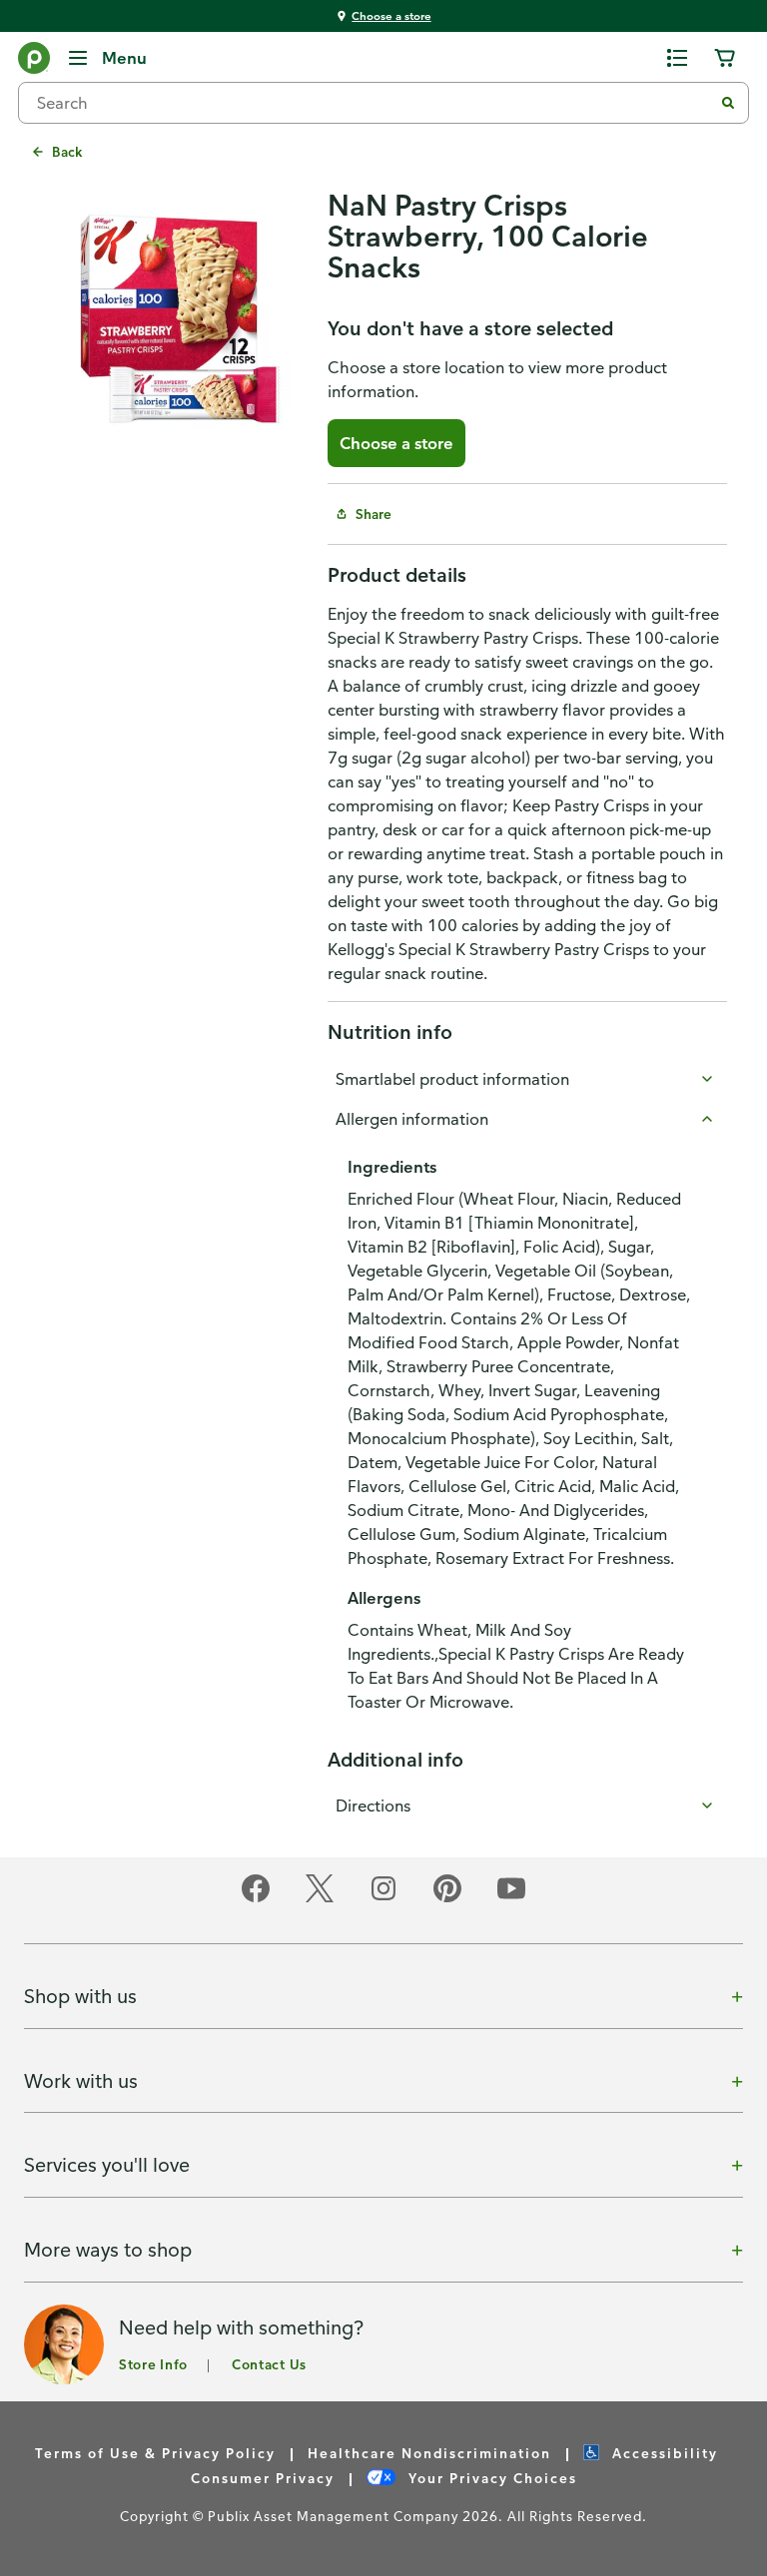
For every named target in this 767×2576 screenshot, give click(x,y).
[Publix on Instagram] (383, 1899)
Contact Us (269, 2364)
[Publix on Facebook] (256, 1899)
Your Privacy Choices (490, 2478)
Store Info (153, 2364)
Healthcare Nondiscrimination (429, 2453)
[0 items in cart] (725, 58)
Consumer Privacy (263, 2478)
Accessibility (663, 2453)
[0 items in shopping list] (677, 58)
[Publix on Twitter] (320, 1899)
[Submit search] (728, 103)
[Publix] (34, 62)
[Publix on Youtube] (511, 1899)
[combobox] (374, 103)
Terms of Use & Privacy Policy (155, 2453)
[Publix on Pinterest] (447, 1899)
